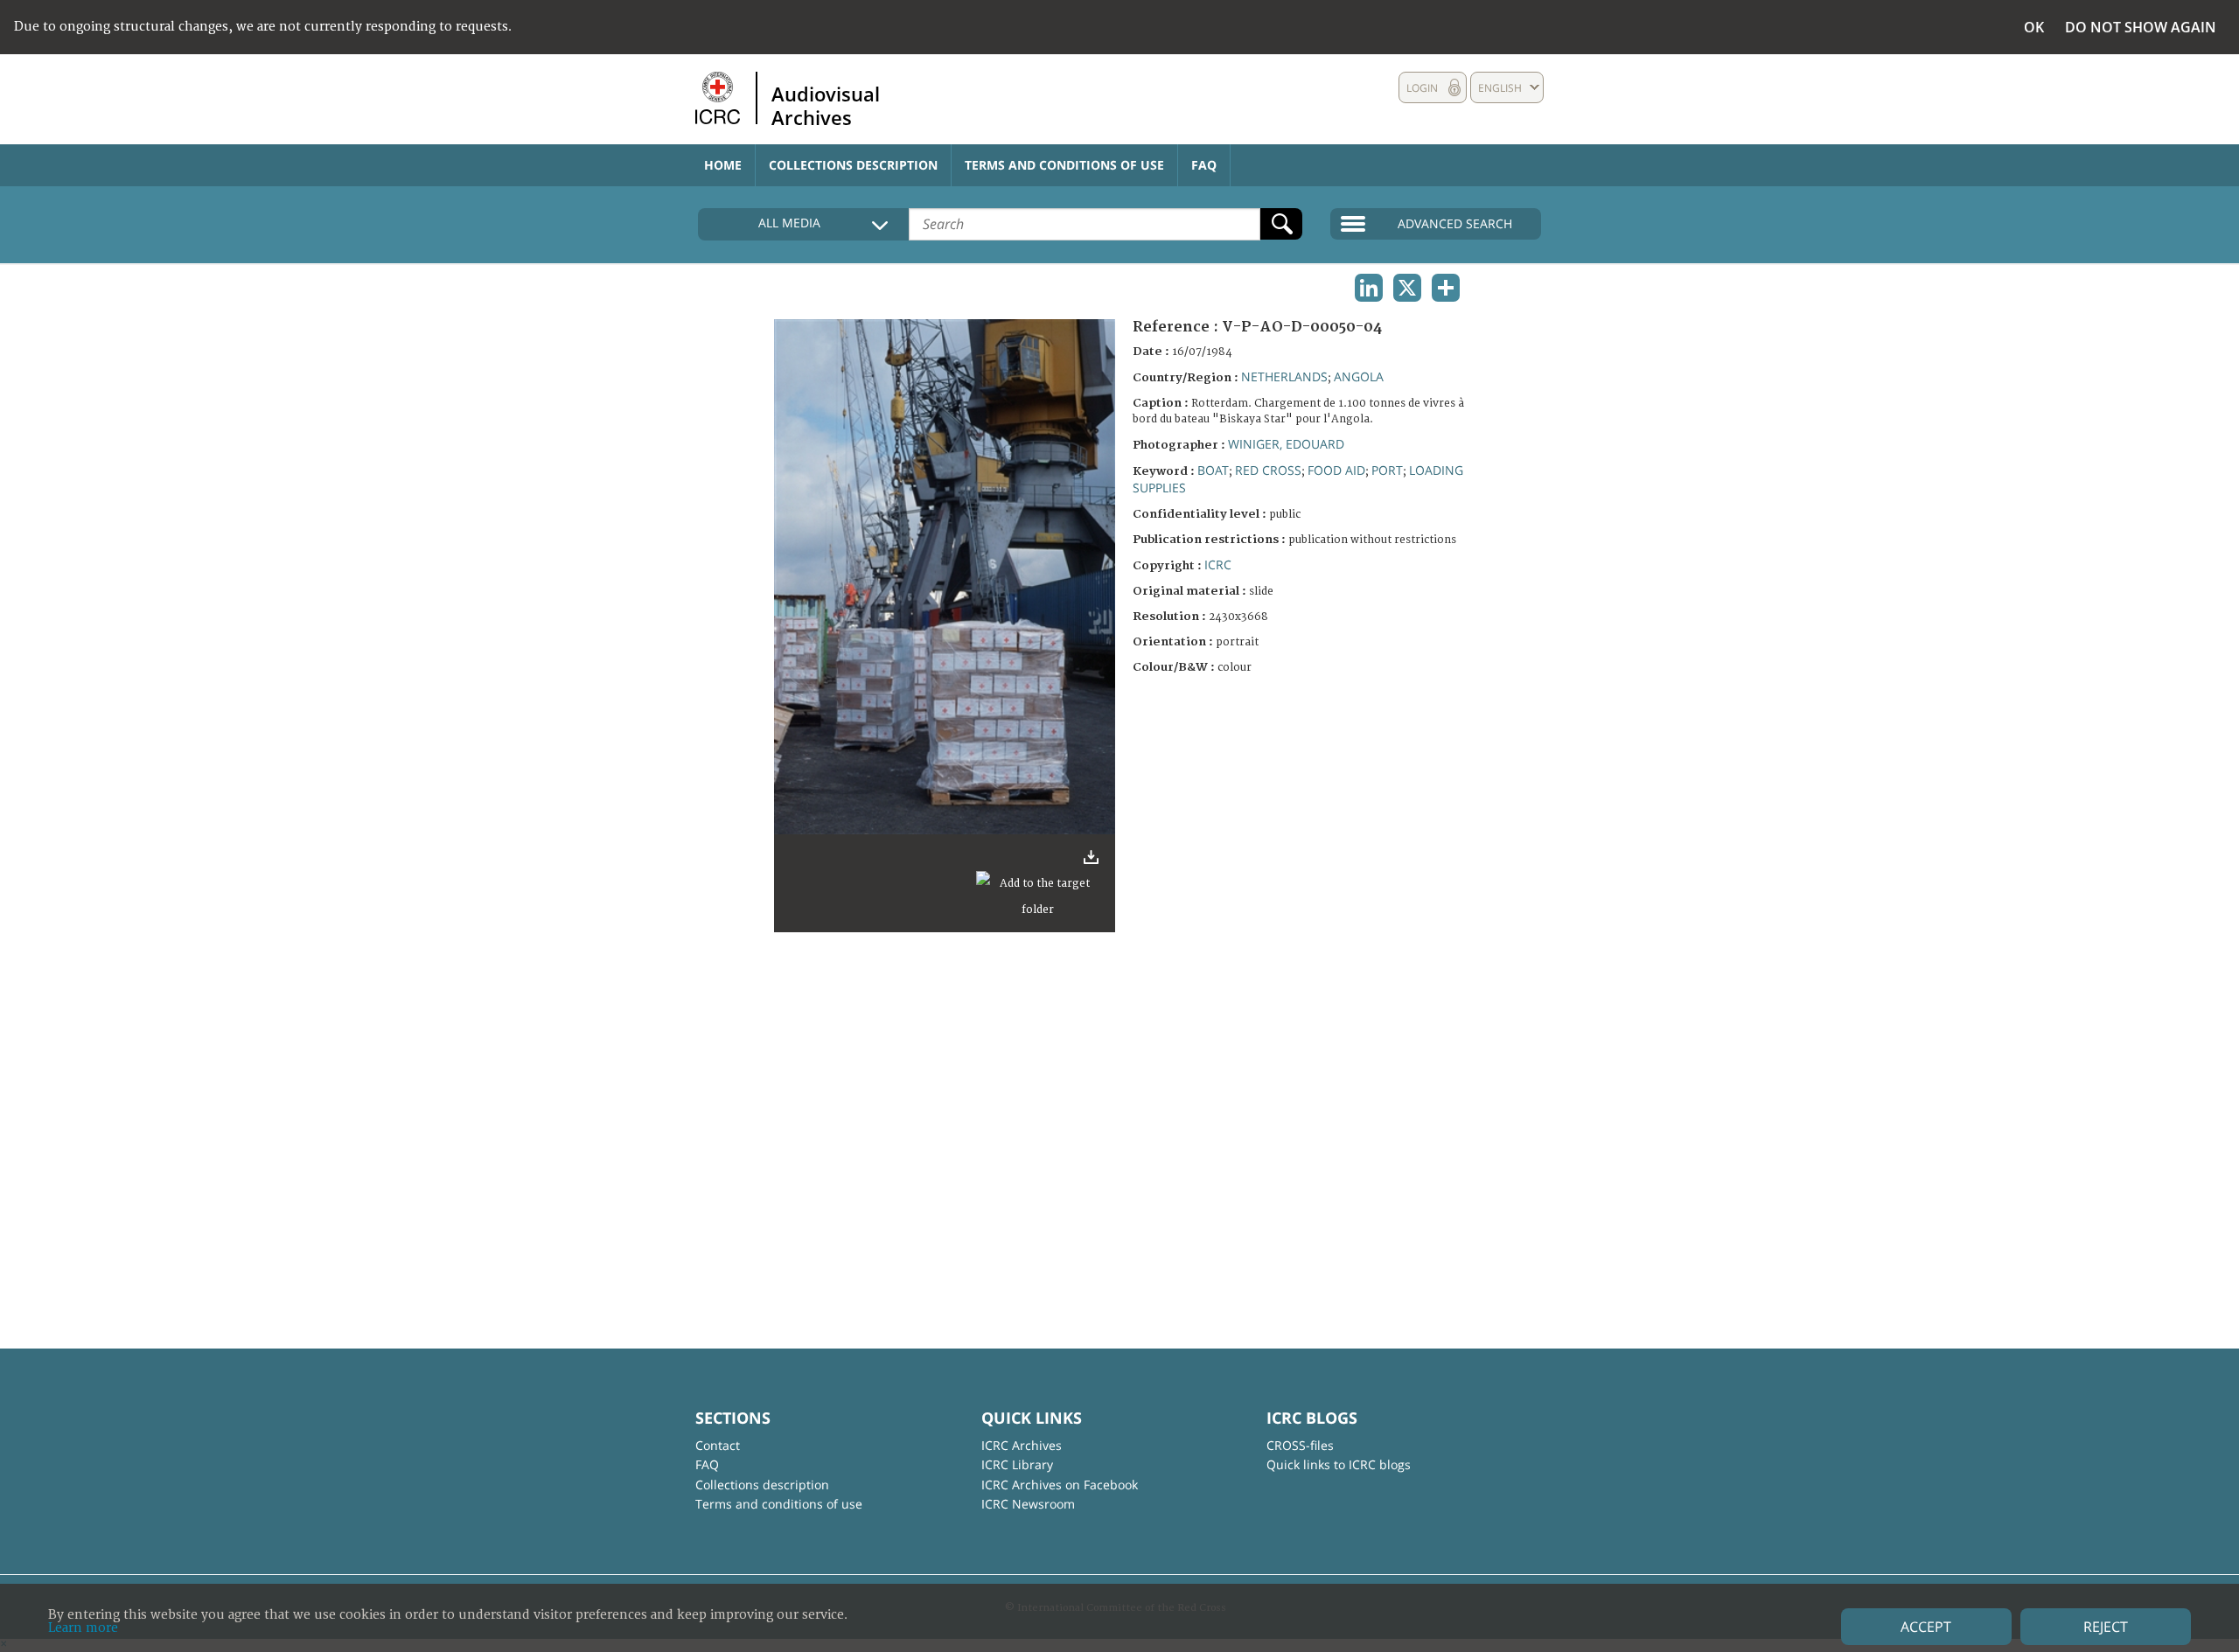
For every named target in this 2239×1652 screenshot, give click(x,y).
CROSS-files (1300, 1445)
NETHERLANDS (1284, 376)
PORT (1387, 470)
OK (2034, 27)
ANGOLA (1359, 376)
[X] (1407, 288)
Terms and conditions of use (1064, 165)
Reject (2106, 1627)
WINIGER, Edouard (1286, 444)
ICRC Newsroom (1028, 1504)
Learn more (83, 1628)
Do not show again (2141, 27)
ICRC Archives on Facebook (1060, 1485)
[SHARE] (1446, 288)
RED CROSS (1268, 470)
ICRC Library (1017, 1464)
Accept (1926, 1627)
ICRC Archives (1022, 1445)
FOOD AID (1336, 470)
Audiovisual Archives (826, 105)
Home (723, 165)
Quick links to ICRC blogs (1339, 1464)
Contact (718, 1445)
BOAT (1213, 470)
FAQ (1204, 165)
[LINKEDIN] (1369, 288)
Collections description (853, 165)
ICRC (1218, 565)
